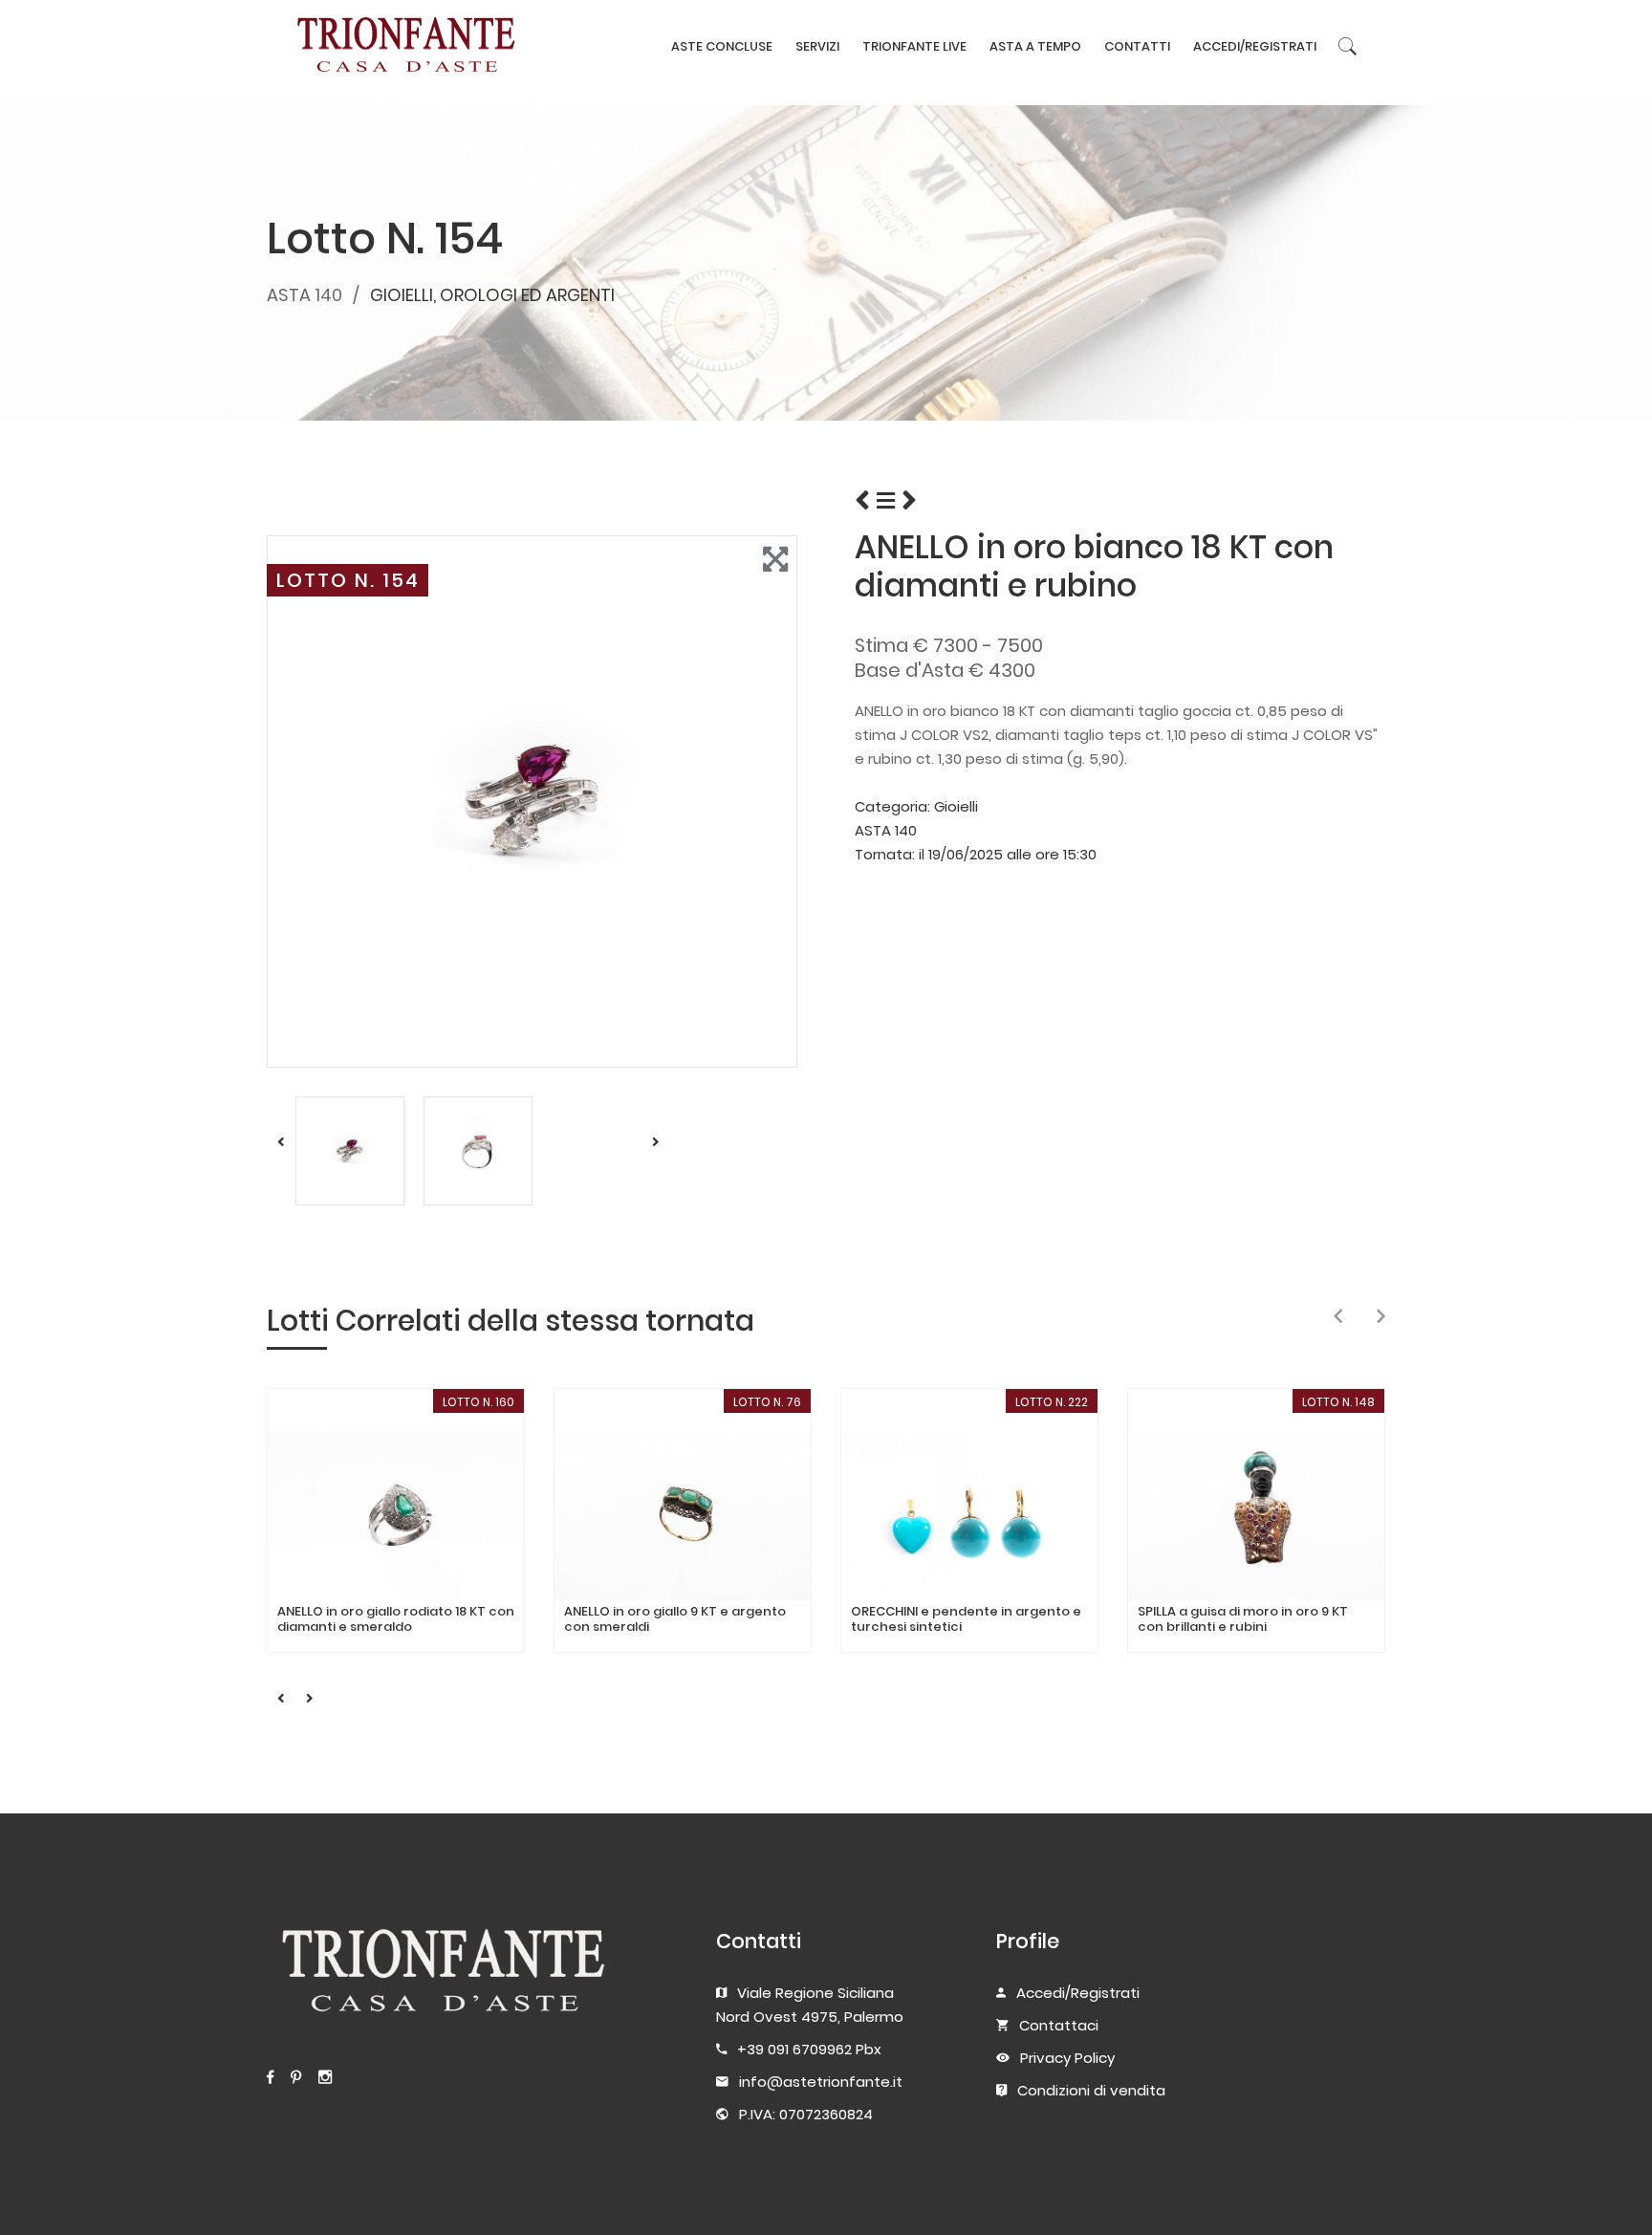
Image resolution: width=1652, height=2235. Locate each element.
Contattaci (1059, 2025)
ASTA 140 (304, 295)
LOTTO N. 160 (478, 1402)
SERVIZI (817, 46)
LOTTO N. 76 (767, 1402)
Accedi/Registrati (1078, 1993)
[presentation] (1338, 1317)
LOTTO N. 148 (1338, 1402)
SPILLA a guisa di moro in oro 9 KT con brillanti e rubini (1243, 1619)
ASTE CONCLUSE (722, 46)
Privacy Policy (1067, 2058)
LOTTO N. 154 (348, 580)
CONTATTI (1137, 46)
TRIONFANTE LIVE (914, 46)
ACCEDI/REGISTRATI (1255, 46)
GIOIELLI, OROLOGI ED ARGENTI (492, 295)
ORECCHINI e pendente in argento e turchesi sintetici (966, 1619)
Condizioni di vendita (1091, 2090)
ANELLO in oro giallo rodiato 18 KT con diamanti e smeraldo (396, 1619)
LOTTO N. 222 (1052, 1402)
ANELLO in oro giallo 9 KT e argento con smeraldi (675, 1619)
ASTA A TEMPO (1035, 46)
